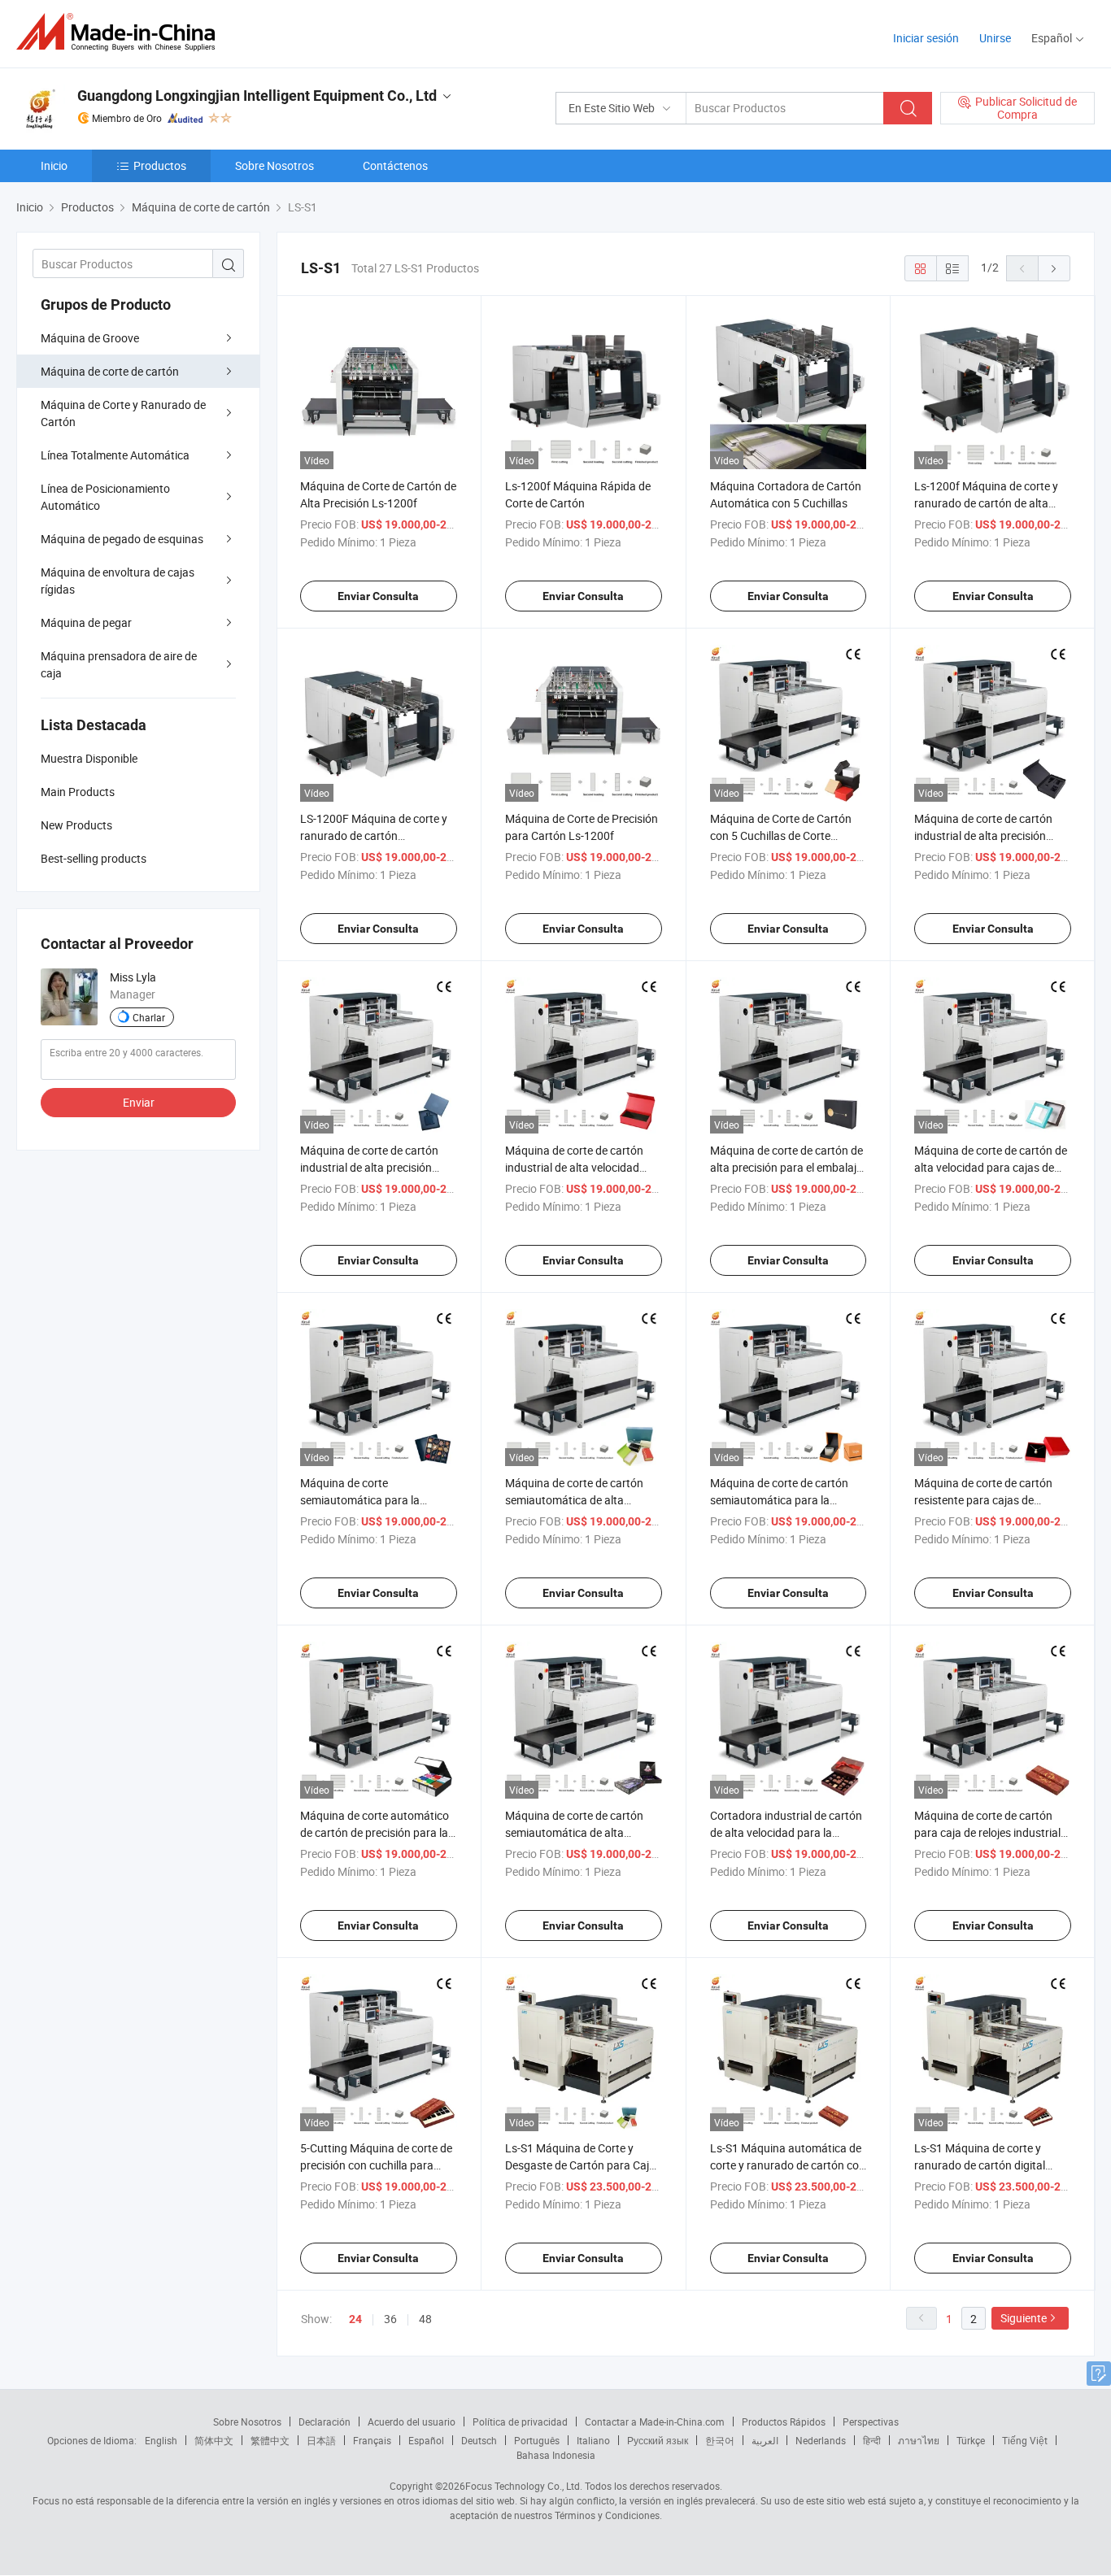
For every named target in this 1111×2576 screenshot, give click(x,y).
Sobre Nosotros (274, 165)
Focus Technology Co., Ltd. (524, 2486)
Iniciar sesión (926, 38)
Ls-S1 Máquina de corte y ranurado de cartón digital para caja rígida (980, 2165)
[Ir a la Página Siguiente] (1054, 268)
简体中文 (214, 2440)
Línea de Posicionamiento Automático (105, 497)
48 (425, 2319)
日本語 (321, 2440)
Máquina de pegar (86, 622)
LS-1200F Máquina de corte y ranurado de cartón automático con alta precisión (375, 835)
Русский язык (658, 2440)
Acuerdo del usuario (412, 2422)
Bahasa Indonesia (556, 2455)
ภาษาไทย (919, 2440)
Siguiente (1024, 2318)
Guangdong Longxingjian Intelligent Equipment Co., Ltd (257, 96)
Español (426, 2440)
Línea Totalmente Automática (115, 455)
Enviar (139, 1102)
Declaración (325, 2422)
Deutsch (479, 2440)
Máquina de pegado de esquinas (122, 539)
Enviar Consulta (378, 596)
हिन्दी (872, 2440)
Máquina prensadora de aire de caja (119, 664)
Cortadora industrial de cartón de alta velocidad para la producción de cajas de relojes (786, 1832)
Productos (160, 165)
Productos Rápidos (784, 2422)
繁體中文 (270, 2440)
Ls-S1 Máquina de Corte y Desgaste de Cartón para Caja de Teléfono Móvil (580, 2165)
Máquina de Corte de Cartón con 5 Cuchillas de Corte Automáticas (781, 835)
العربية (765, 2440)
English (161, 2440)
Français (372, 2440)
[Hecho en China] (121, 32)
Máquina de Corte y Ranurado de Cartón (123, 413)
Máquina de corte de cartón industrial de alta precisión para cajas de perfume (369, 1167)
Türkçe (971, 2440)
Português (537, 2440)
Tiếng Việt (1025, 2440)
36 (390, 2319)
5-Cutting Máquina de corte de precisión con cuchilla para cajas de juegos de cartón (376, 2165)
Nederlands (821, 2440)
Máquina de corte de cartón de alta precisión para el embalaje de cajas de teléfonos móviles (786, 1167)
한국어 (720, 2440)
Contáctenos (395, 165)
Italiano (593, 2440)
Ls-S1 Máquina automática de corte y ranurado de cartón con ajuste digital (788, 2165)
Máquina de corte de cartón (110, 371)
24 (355, 2319)
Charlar (149, 1017)
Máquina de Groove (90, 338)
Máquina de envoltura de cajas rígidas (118, 581)
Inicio (54, 165)
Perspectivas (871, 2422)
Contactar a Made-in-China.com (655, 2422)
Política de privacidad (520, 2422)
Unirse (995, 38)
